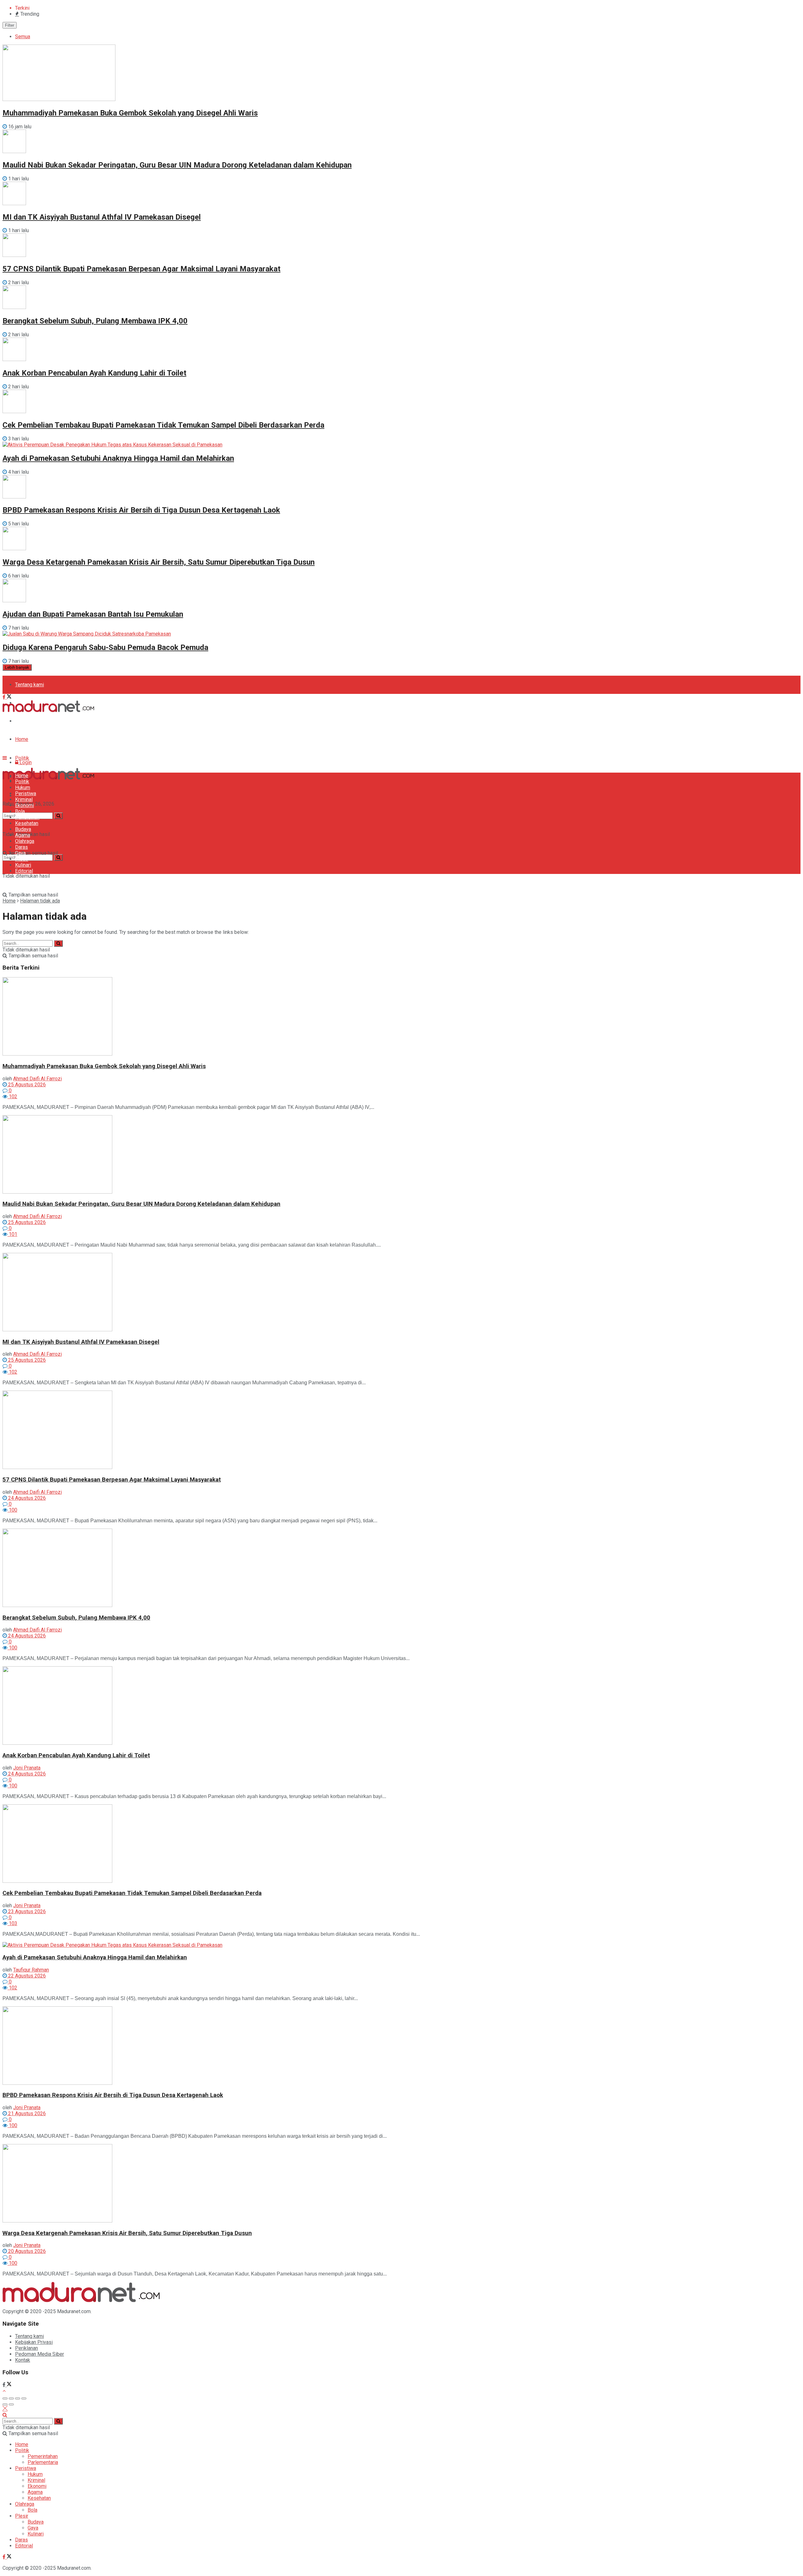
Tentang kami (29, 685)
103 (12, 1923)
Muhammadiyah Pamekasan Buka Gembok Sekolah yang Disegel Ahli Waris (130, 113)
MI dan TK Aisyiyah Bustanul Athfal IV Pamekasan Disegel (102, 217)
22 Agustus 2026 (26, 1976)
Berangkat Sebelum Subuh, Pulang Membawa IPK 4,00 (95, 321)
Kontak (23, 2360)
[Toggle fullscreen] (18, 2398)
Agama (23, 835)
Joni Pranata (27, 1768)
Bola (20, 811)
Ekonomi (24, 805)
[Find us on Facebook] (5, 697)
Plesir (22, 859)
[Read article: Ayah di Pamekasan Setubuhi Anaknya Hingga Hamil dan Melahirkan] (401, 1945)
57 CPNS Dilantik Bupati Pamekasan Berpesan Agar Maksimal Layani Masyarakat (141, 269)
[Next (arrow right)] (11, 2404)
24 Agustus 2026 (26, 1498)
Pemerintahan (43, 2456)
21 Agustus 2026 (26, 2113)
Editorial (24, 871)
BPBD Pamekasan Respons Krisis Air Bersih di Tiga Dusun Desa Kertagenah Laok (141, 510)
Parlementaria (43, 2462)
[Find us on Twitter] (9, 697)
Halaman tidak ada (40, 901)
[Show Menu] (5, 758)
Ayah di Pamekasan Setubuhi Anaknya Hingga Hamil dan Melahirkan (118, 458)
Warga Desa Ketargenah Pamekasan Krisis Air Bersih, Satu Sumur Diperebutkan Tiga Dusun (159, 562)
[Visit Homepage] (48, 710)
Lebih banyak (17, 667)
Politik (22, 758)
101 (12, 1234)
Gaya (20, 853)
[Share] (11, 2398)
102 (12, 1096)
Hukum (23, 788)
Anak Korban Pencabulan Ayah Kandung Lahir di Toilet (94, 373)
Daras (21, 847)
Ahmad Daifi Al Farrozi (37, 1079)
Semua (23, 37)
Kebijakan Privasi (34, 2342)
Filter (10, 25)
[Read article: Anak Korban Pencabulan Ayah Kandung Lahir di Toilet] (401, 1706)
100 (12, 1510)
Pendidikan (27, 817)
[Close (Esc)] (5, 2398)
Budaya (23, 829)
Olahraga (25, 841)
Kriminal (24, 799)
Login (25, 762)
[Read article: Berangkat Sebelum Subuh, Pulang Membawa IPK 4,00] (401, 1568)
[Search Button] (58, 857)
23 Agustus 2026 (26, 1911)
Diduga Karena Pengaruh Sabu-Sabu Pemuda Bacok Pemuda (105, 647)
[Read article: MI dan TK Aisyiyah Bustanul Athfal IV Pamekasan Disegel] (401, 1293)
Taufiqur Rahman (31, 1970)
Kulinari (23, 865)
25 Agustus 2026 (26, 1085)
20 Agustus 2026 (26, 2251)
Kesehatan (27, 823)
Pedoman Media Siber (40, 721)
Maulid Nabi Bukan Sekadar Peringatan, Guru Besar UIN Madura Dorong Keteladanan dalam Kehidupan (177, 165)
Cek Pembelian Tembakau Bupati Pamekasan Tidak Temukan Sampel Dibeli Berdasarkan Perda (163, 425)
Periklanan (27, 2348)
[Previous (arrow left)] (5, 2404)
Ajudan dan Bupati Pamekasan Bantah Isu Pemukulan (93, 614)
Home (22, 739)
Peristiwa (26, 793)
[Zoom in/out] (24, 2398)
